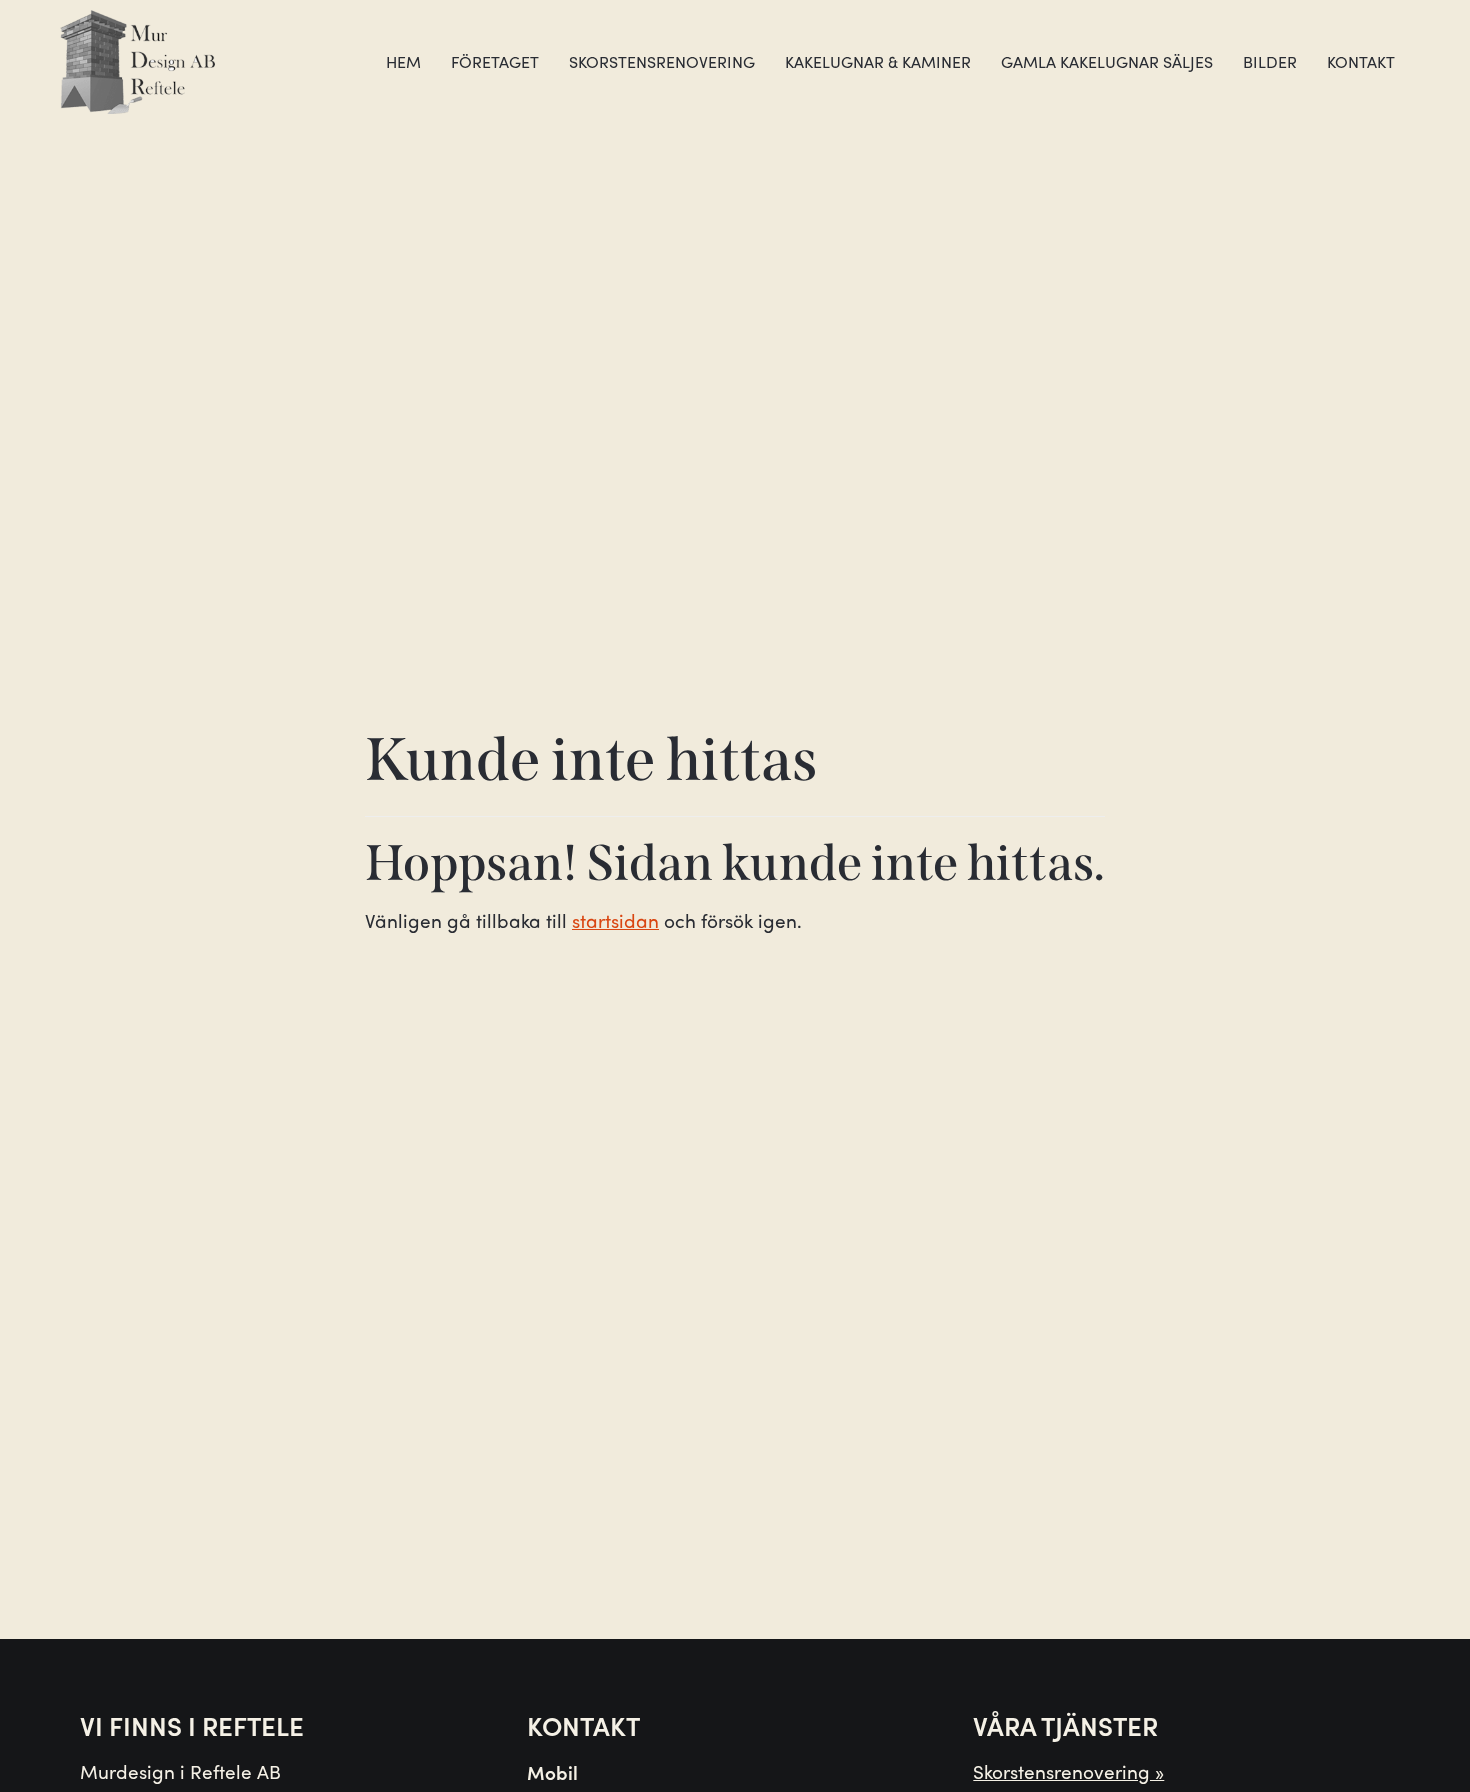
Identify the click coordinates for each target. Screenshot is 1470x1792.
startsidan (615, 920)
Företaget (495, 61)
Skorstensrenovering (662, 61)
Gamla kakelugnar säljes (1107, 61)
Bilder (1270, 61)
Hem (403, 61)
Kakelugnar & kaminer (878, 61)
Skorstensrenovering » (1068, 1771)
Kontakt (1361, 61)
